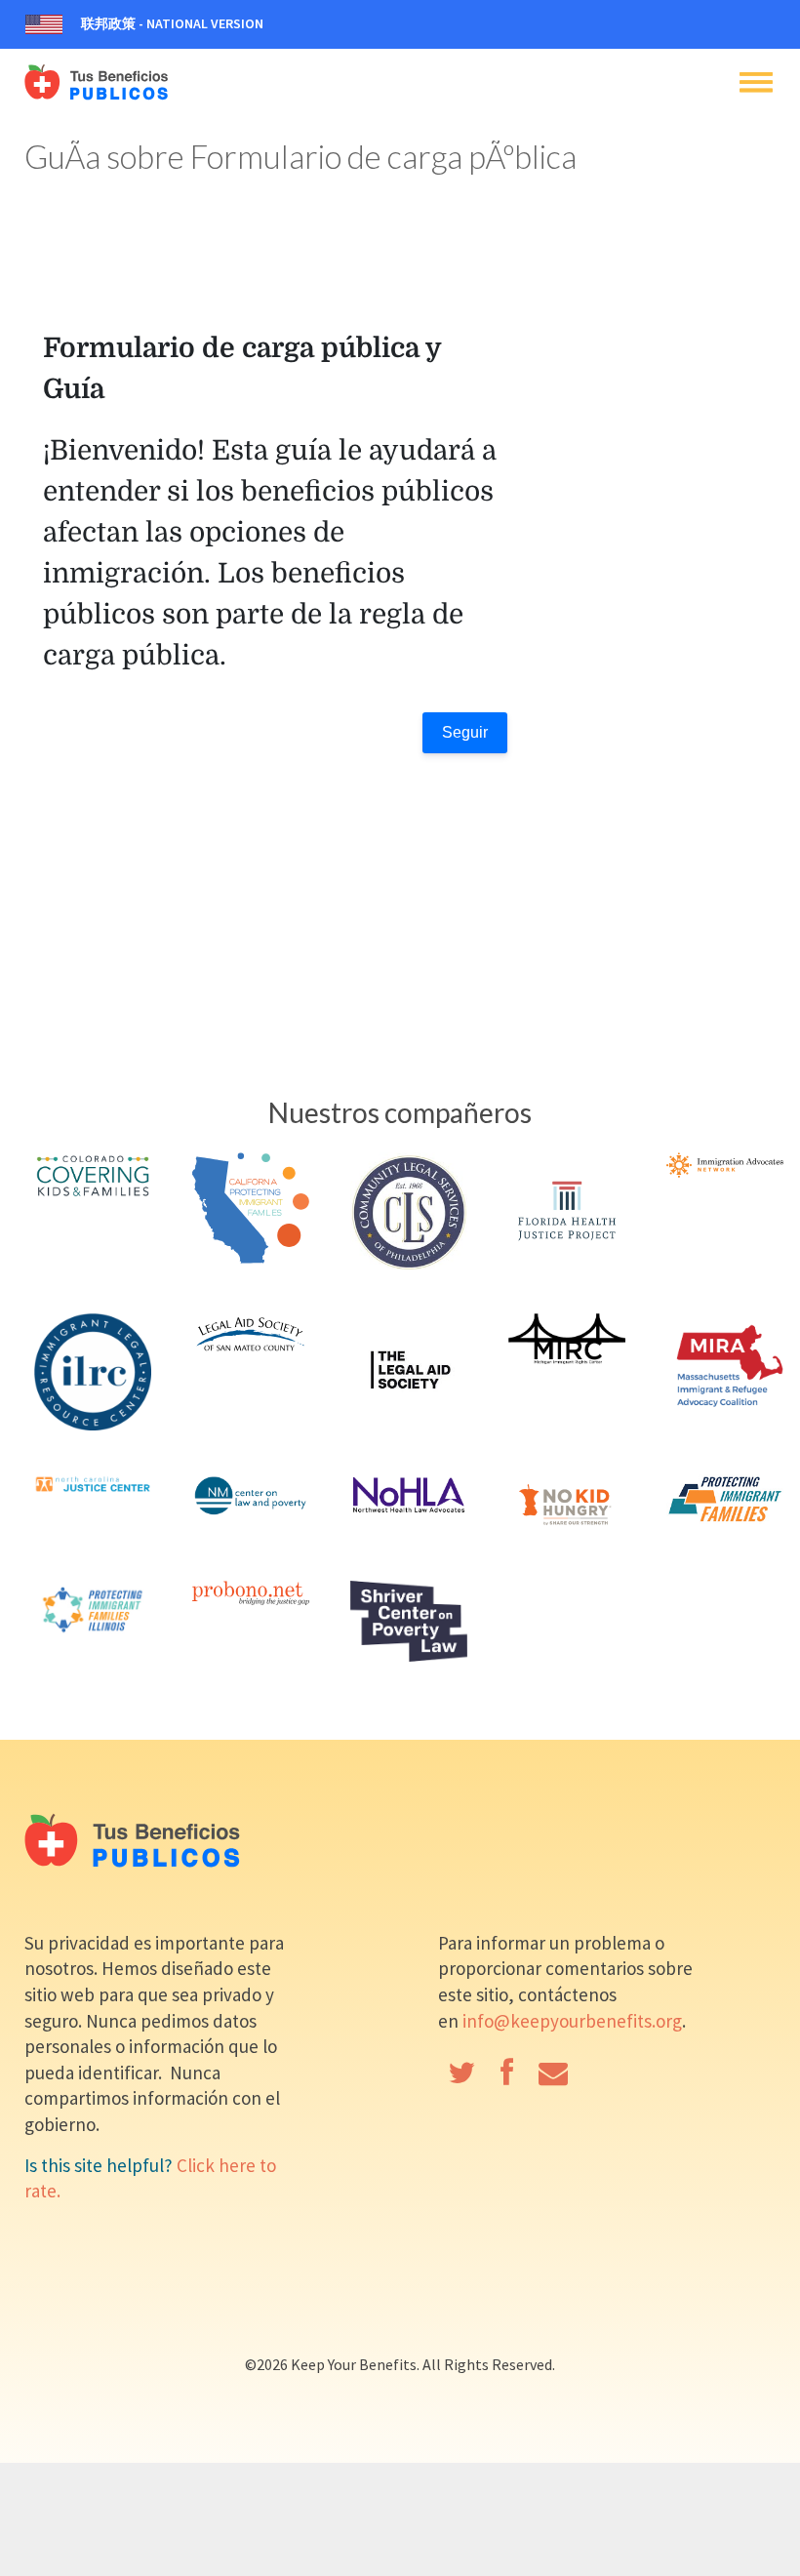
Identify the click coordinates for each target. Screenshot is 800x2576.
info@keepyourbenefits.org (572, 2021)
